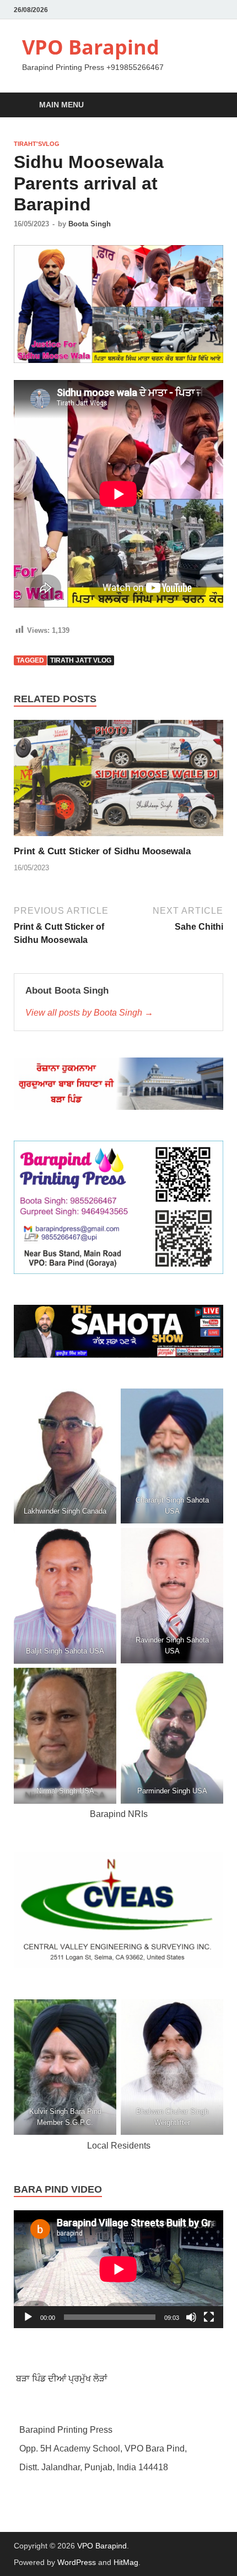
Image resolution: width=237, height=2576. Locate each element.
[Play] (28, 2317)
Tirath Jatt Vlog (81, 660)
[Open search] (209, 105)
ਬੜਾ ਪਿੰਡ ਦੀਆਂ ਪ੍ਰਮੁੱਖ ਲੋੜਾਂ (61, 2379)
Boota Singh (90, 224)
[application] (118, 2269)
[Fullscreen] (209, 2317)
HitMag (126, 2562)
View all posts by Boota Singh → (89, 1013)
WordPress (77, 2562)
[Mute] (191, 2317)
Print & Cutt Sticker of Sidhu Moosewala (102, 851)
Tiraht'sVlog (37, 144)
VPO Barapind (91, 47)
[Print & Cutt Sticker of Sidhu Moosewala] (118, 782)
